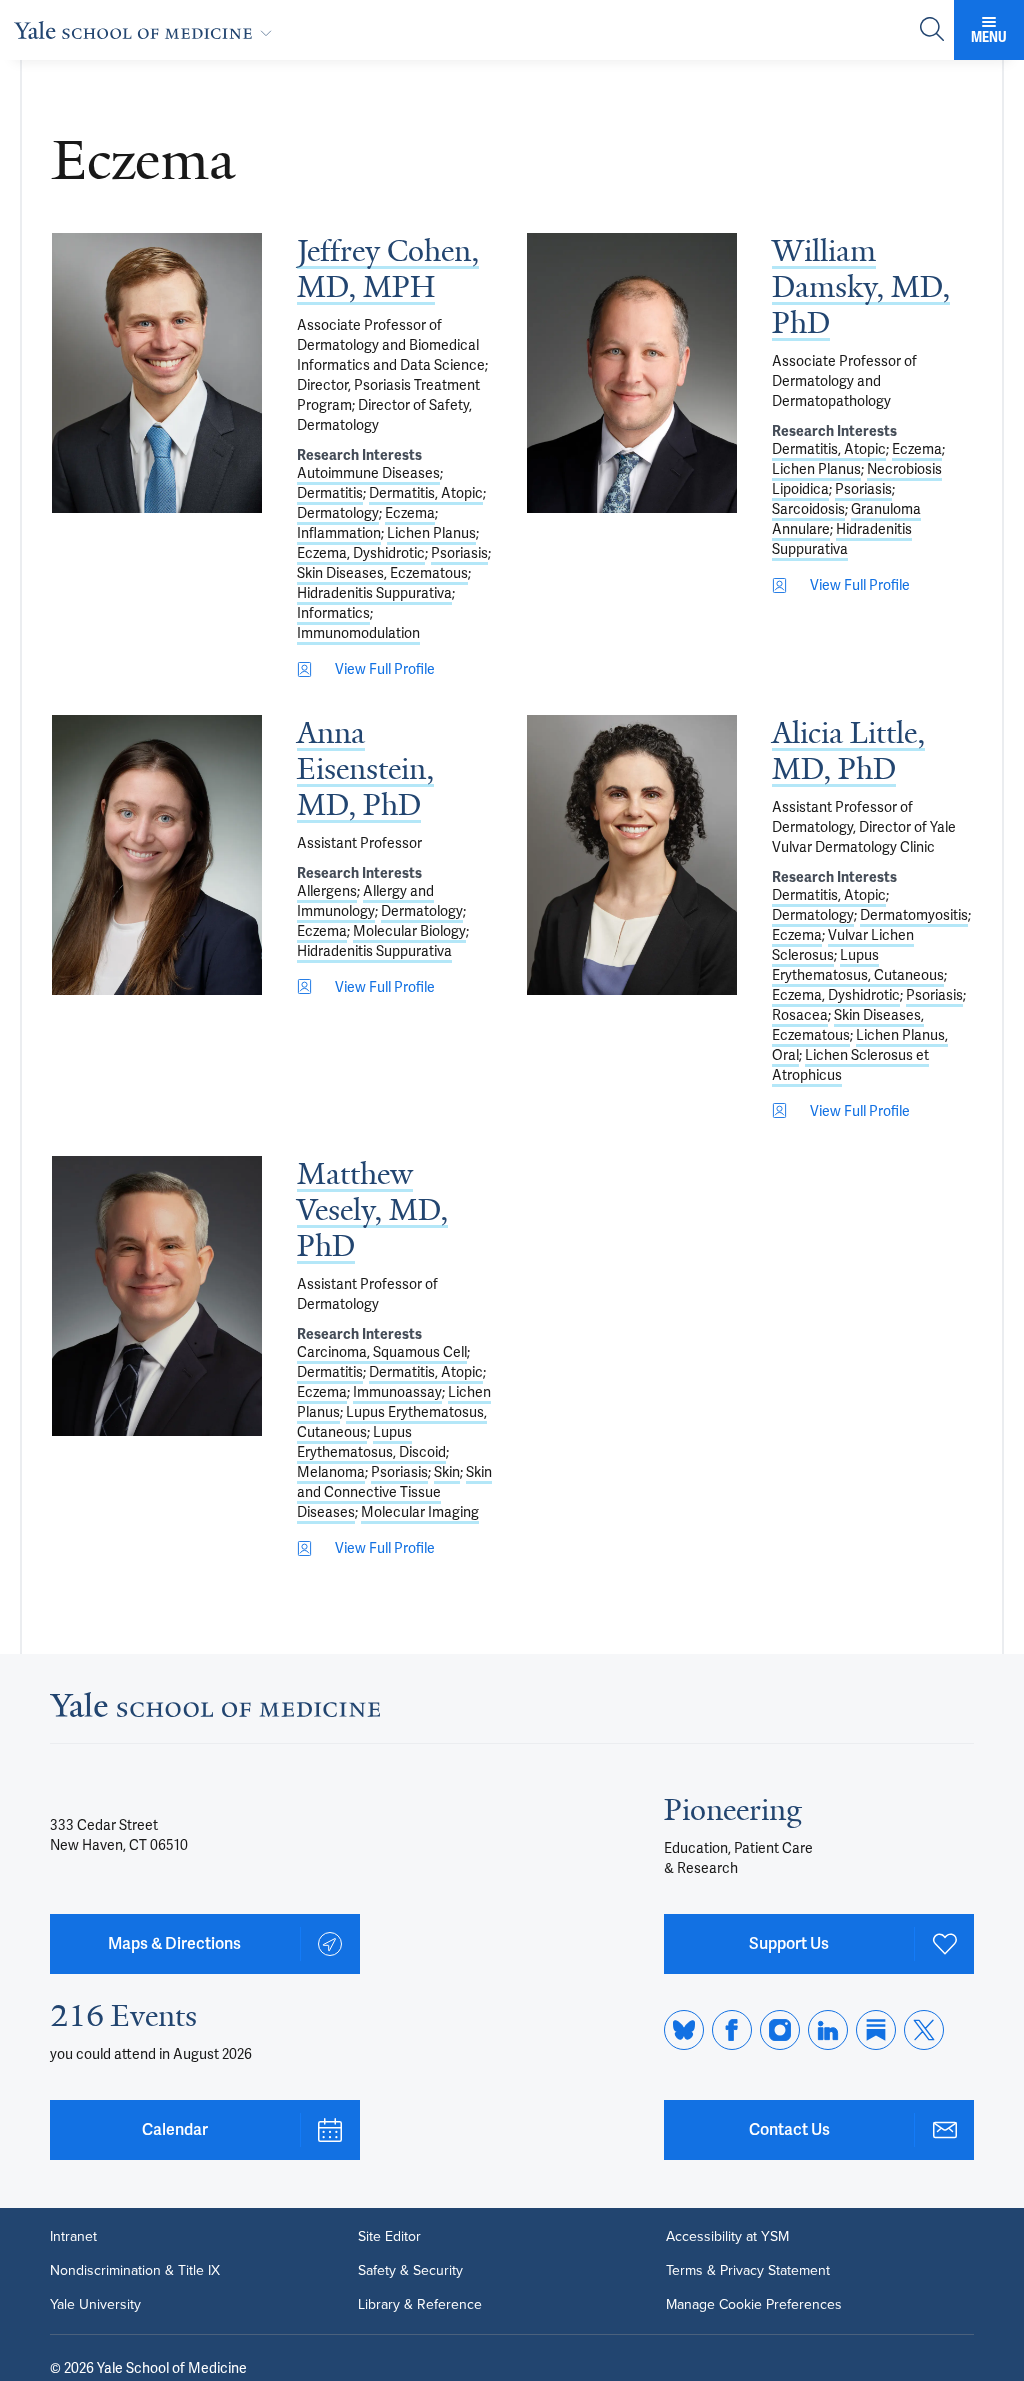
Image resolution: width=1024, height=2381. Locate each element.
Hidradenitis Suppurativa (374, 593)
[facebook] (732, 2030)
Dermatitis (330, 493)
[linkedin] (828, 2030)
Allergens (327, 891)
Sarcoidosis (808, 509)
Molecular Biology (409, 931)
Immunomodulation (358, 633)
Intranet (73, 2237)
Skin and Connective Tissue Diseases (394, 1492)
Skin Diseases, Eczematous (382, 573)
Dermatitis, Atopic (426, 493)
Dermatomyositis (914, 915)
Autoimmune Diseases (368, 473)
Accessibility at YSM (727, 2237)
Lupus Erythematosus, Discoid (371, 1442)
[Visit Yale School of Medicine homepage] (215, 1710)
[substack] (876, 2030)
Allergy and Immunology (365, 901)
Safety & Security (410, 2271)
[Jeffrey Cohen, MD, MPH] (157, 373)
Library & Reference (420, 2305)
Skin (447, 1472)
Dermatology (338, 513)
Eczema (410, 513)
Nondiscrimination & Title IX (135, 2271)
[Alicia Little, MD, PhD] (632, 855)
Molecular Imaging (420, 1512)
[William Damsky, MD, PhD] (632, 373)
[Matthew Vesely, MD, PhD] (157, 1296)
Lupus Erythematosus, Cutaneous (858, 965)
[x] (924, 2030)
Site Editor (389, 2237)
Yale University (95, 2305)
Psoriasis (459, 553)
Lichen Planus (431, 533)
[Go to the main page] (147, 30)
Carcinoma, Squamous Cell (382, 1352)
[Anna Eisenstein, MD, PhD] (157, 855)
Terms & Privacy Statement (748, 2271)
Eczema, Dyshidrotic (361, 553)
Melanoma (331, 1472)
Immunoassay (397, 1392)
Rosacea (800, 1015)
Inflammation (339, 533)
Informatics (333, 613)
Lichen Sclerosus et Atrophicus (850, 1065)
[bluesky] (684, 2030)
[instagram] (780, 2030)
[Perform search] (932, 30)
